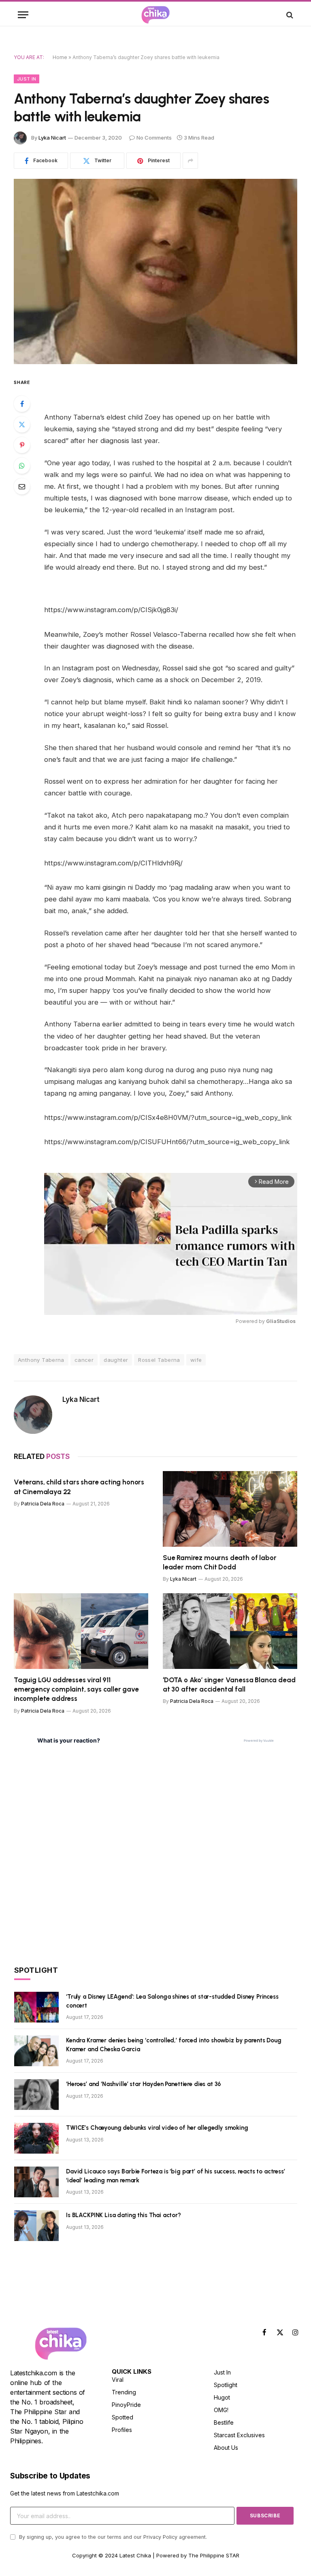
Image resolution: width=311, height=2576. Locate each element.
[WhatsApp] (22, 466)
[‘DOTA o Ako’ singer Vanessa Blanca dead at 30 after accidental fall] (230, 1631)
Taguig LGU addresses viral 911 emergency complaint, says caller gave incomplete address (76, 1689)
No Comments (154, 138)
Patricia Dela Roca (43, 1504)
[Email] (22, 486)
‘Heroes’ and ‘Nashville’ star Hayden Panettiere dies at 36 (144, 2084)
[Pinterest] (22, 445)
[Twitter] (22, 424)
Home (60, 57)
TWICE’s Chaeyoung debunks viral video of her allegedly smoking (157, 2128)
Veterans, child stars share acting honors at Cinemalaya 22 (79, 1487)
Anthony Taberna (41, 1360)
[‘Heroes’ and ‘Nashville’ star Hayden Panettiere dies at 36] (36, 2095)
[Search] (289, 15)
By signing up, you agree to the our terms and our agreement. (112, 2537)
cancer (84, 1360)
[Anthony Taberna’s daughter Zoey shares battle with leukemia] (155, 271)
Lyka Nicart (52, 138)
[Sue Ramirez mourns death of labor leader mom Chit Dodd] (230, 1509)
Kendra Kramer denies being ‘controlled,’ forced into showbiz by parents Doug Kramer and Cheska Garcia (174, 2045)
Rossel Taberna (159, 1360)
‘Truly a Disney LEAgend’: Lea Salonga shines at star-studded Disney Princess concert (172, 2001)
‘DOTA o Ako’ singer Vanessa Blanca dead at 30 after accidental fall (229, 1684)
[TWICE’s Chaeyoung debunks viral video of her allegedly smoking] (36, 2138)
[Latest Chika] (155, 15)
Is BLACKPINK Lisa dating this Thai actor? (124, 2215)
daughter (116, 1360)
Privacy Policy (160, 2537)
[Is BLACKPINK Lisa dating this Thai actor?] (36, 2226)
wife (196, 1360)
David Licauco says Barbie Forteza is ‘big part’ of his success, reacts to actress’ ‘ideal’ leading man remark (176, 2176)
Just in (27, 79)
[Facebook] (22, 404)
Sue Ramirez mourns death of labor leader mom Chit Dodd (219, 1562)
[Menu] (23, 15)
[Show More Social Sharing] (190, 161)
